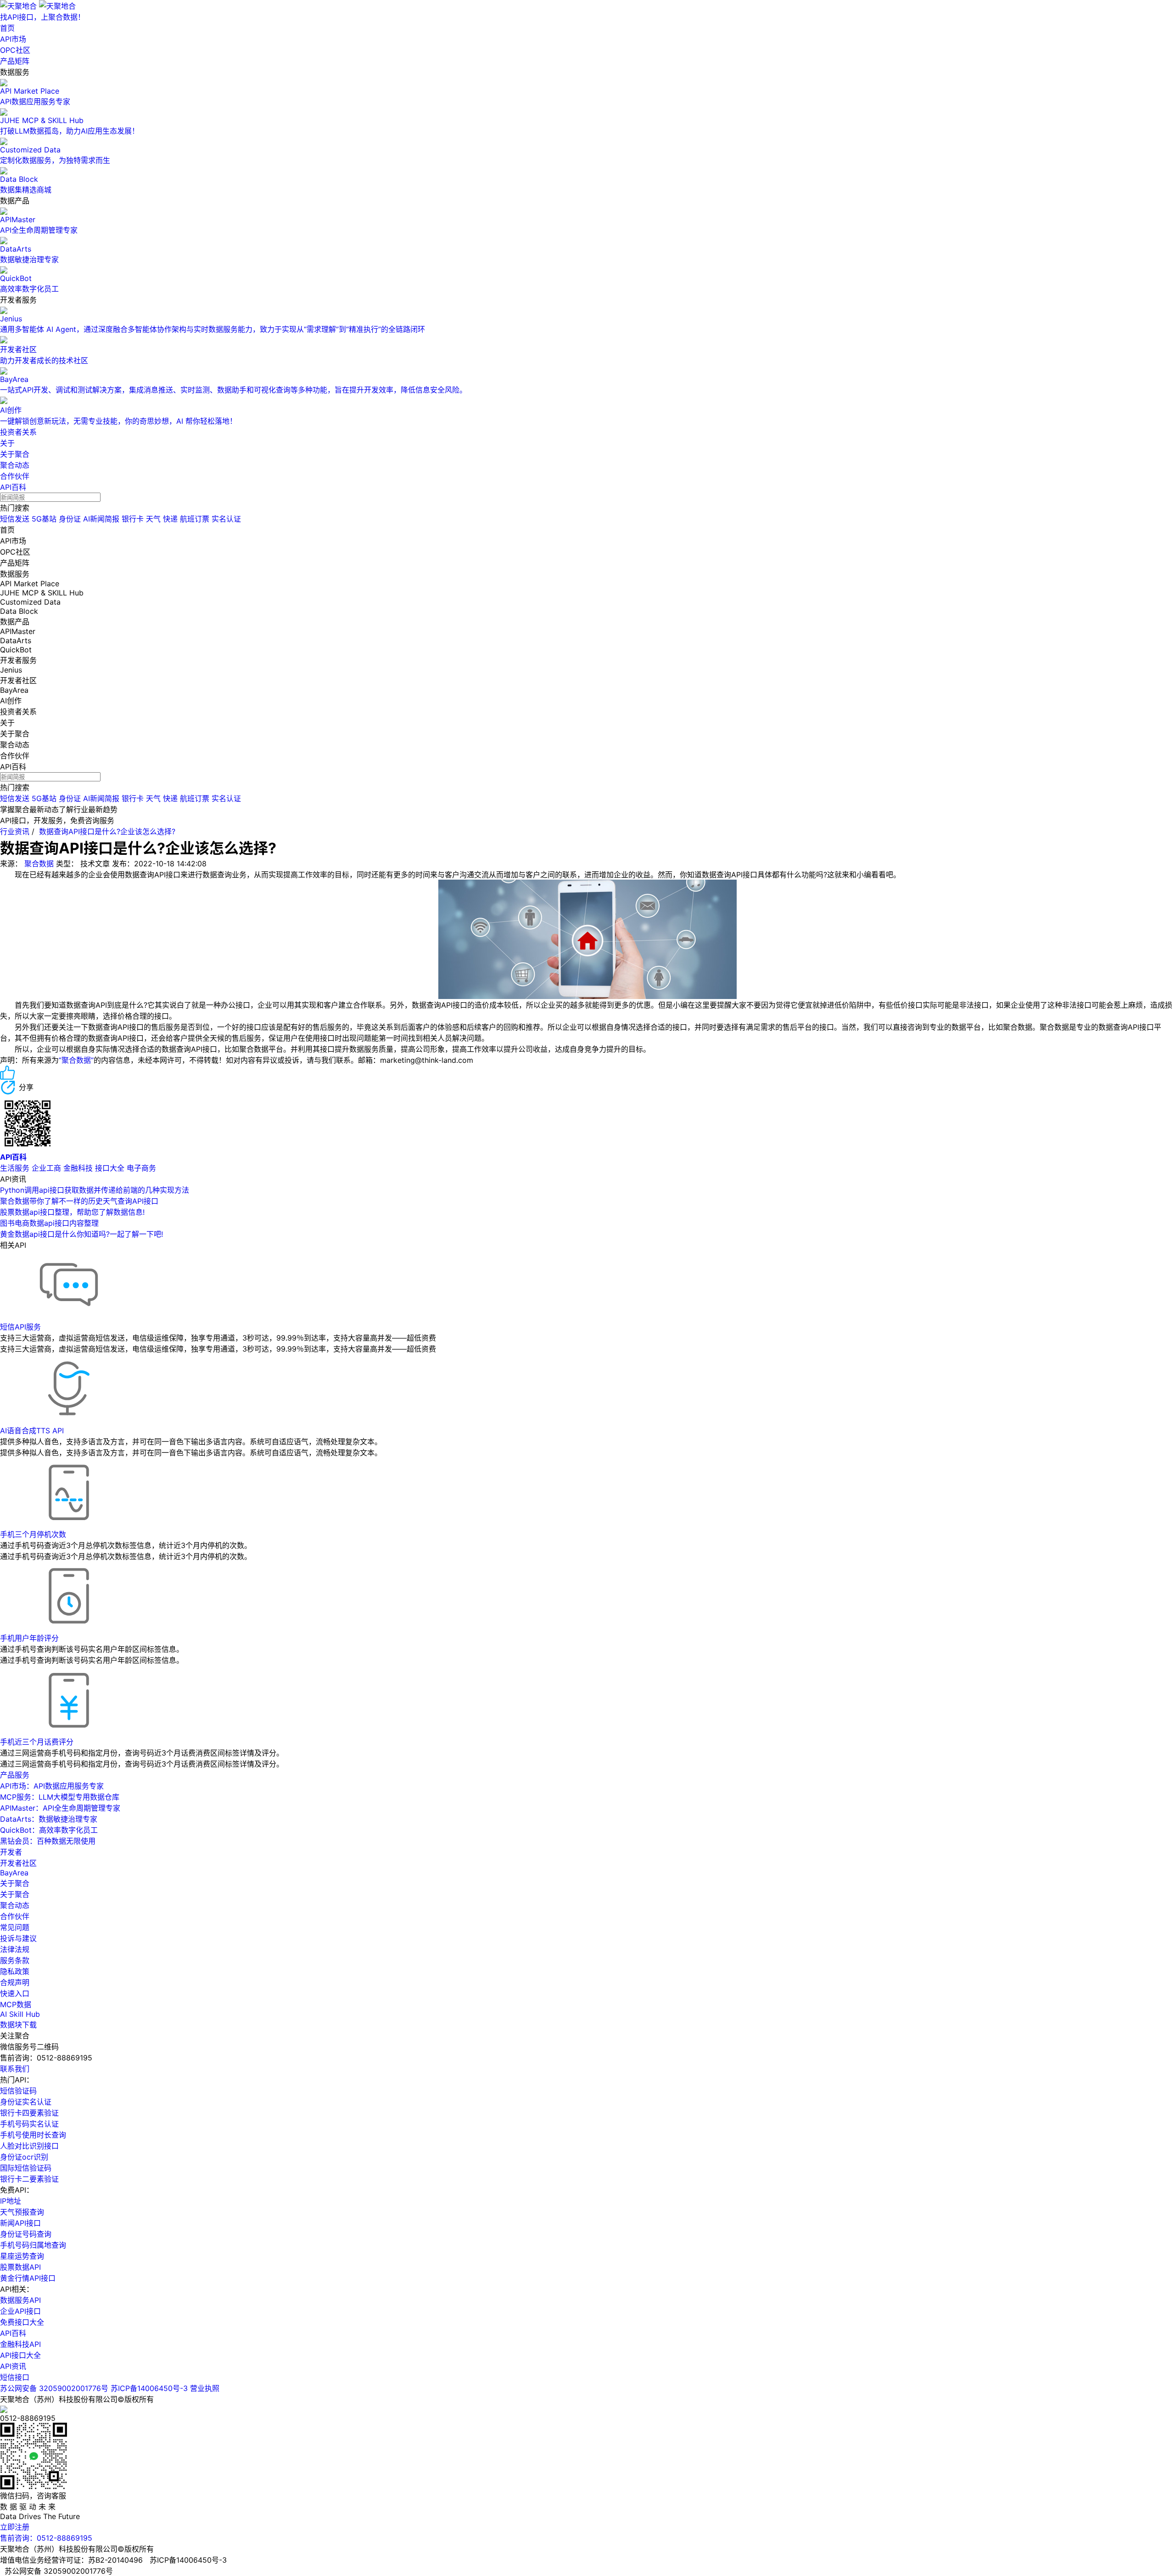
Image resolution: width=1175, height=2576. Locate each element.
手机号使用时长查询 (33, 2135)
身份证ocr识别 (24, 2157)
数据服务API (20, 2300)
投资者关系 (18, 432)
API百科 (13, 487)
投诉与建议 (18, 1938)
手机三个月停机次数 (33, 1534)
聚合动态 (15, 465)
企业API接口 (20, 2311)
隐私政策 (15, 1971)
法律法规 (15, 1949)
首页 (7, 28)
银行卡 (133, 519)
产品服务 (15, 1775)
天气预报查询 (22, 2212)
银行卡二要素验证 (29, 2179)
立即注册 (15, 2527)
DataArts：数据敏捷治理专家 (49, 1819)
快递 (170, 519)
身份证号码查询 (26, 2234)
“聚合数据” (76, 1060)
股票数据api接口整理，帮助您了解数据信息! (72, 1212)
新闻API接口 (20, 2223)
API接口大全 (20, 2355)
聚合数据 (39, 864)
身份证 (70, 519)
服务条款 (15, 1960)
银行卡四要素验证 (29, 2113)
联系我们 (15, 2069)
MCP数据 (16, 2004)
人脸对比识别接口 (29, 2146)
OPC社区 (15, 50)
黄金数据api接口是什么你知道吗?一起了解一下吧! (81, 1234)
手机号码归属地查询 (33, 2245)
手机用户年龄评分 (29, 1638)
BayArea (14, 1873)
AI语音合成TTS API (32, 1431)
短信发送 (15, 519)
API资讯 (13, 2366)
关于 (7, 443)
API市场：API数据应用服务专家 (52, 1786)
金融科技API (20, 2344)
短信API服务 (20, 1327)
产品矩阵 (15, 61)
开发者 (11, 1852)
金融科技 (78, 1168)
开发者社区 (18, 1863)
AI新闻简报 (101, 519)
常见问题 (15, 1927)
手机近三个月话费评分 (37, 1742)
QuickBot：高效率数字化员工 (49, 1830)
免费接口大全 (22, 2322)
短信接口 (15, 2377)
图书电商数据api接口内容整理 (49, 1223)
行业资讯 (15, 831)
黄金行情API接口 (28, 2278)
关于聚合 (15, 454)
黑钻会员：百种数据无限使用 (48, 1841)
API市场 (13, 39)
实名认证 (226, 519)
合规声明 (15, 1982)
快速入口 (15, 1993)
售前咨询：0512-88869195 (46, 2538)
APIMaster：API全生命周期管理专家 (60, 1808)
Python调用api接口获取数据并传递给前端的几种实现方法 (95, 1190)
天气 (153, 519)
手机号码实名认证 (29, 2124)
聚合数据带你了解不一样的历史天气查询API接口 (79, 1201)
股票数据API (20, 2267)
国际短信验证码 (26, 2168)
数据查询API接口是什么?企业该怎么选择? (107, 831)
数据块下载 (18, 2025)
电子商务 (141, 1168)
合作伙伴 (15, 476)
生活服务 (15, 1168)
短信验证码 (18, 2091)
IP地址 (11, 2201)
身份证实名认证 (26, 2102)
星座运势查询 (22, 2256)
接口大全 (110, 1168)
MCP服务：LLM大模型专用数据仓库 (60, 1797)
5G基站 (44, 519)
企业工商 (46, 1168)
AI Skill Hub (20, 2014)
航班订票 (195, 519)
